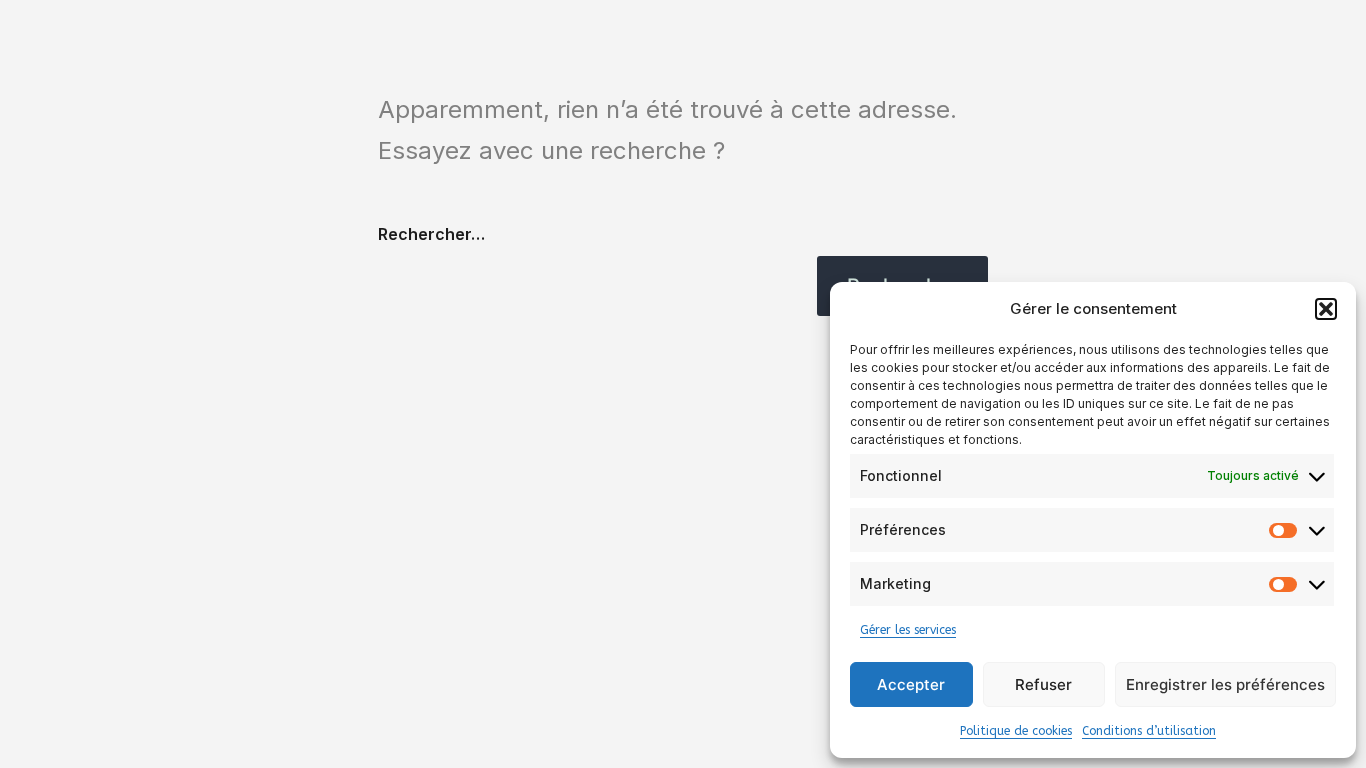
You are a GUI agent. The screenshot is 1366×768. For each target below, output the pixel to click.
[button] (1326, 309)
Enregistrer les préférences (1225, 684)
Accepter (911, 684)
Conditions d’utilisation (1149, 731)
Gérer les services (908, 630)
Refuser (1043, 684)
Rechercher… (431, 234)
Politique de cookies (1016, 731)
